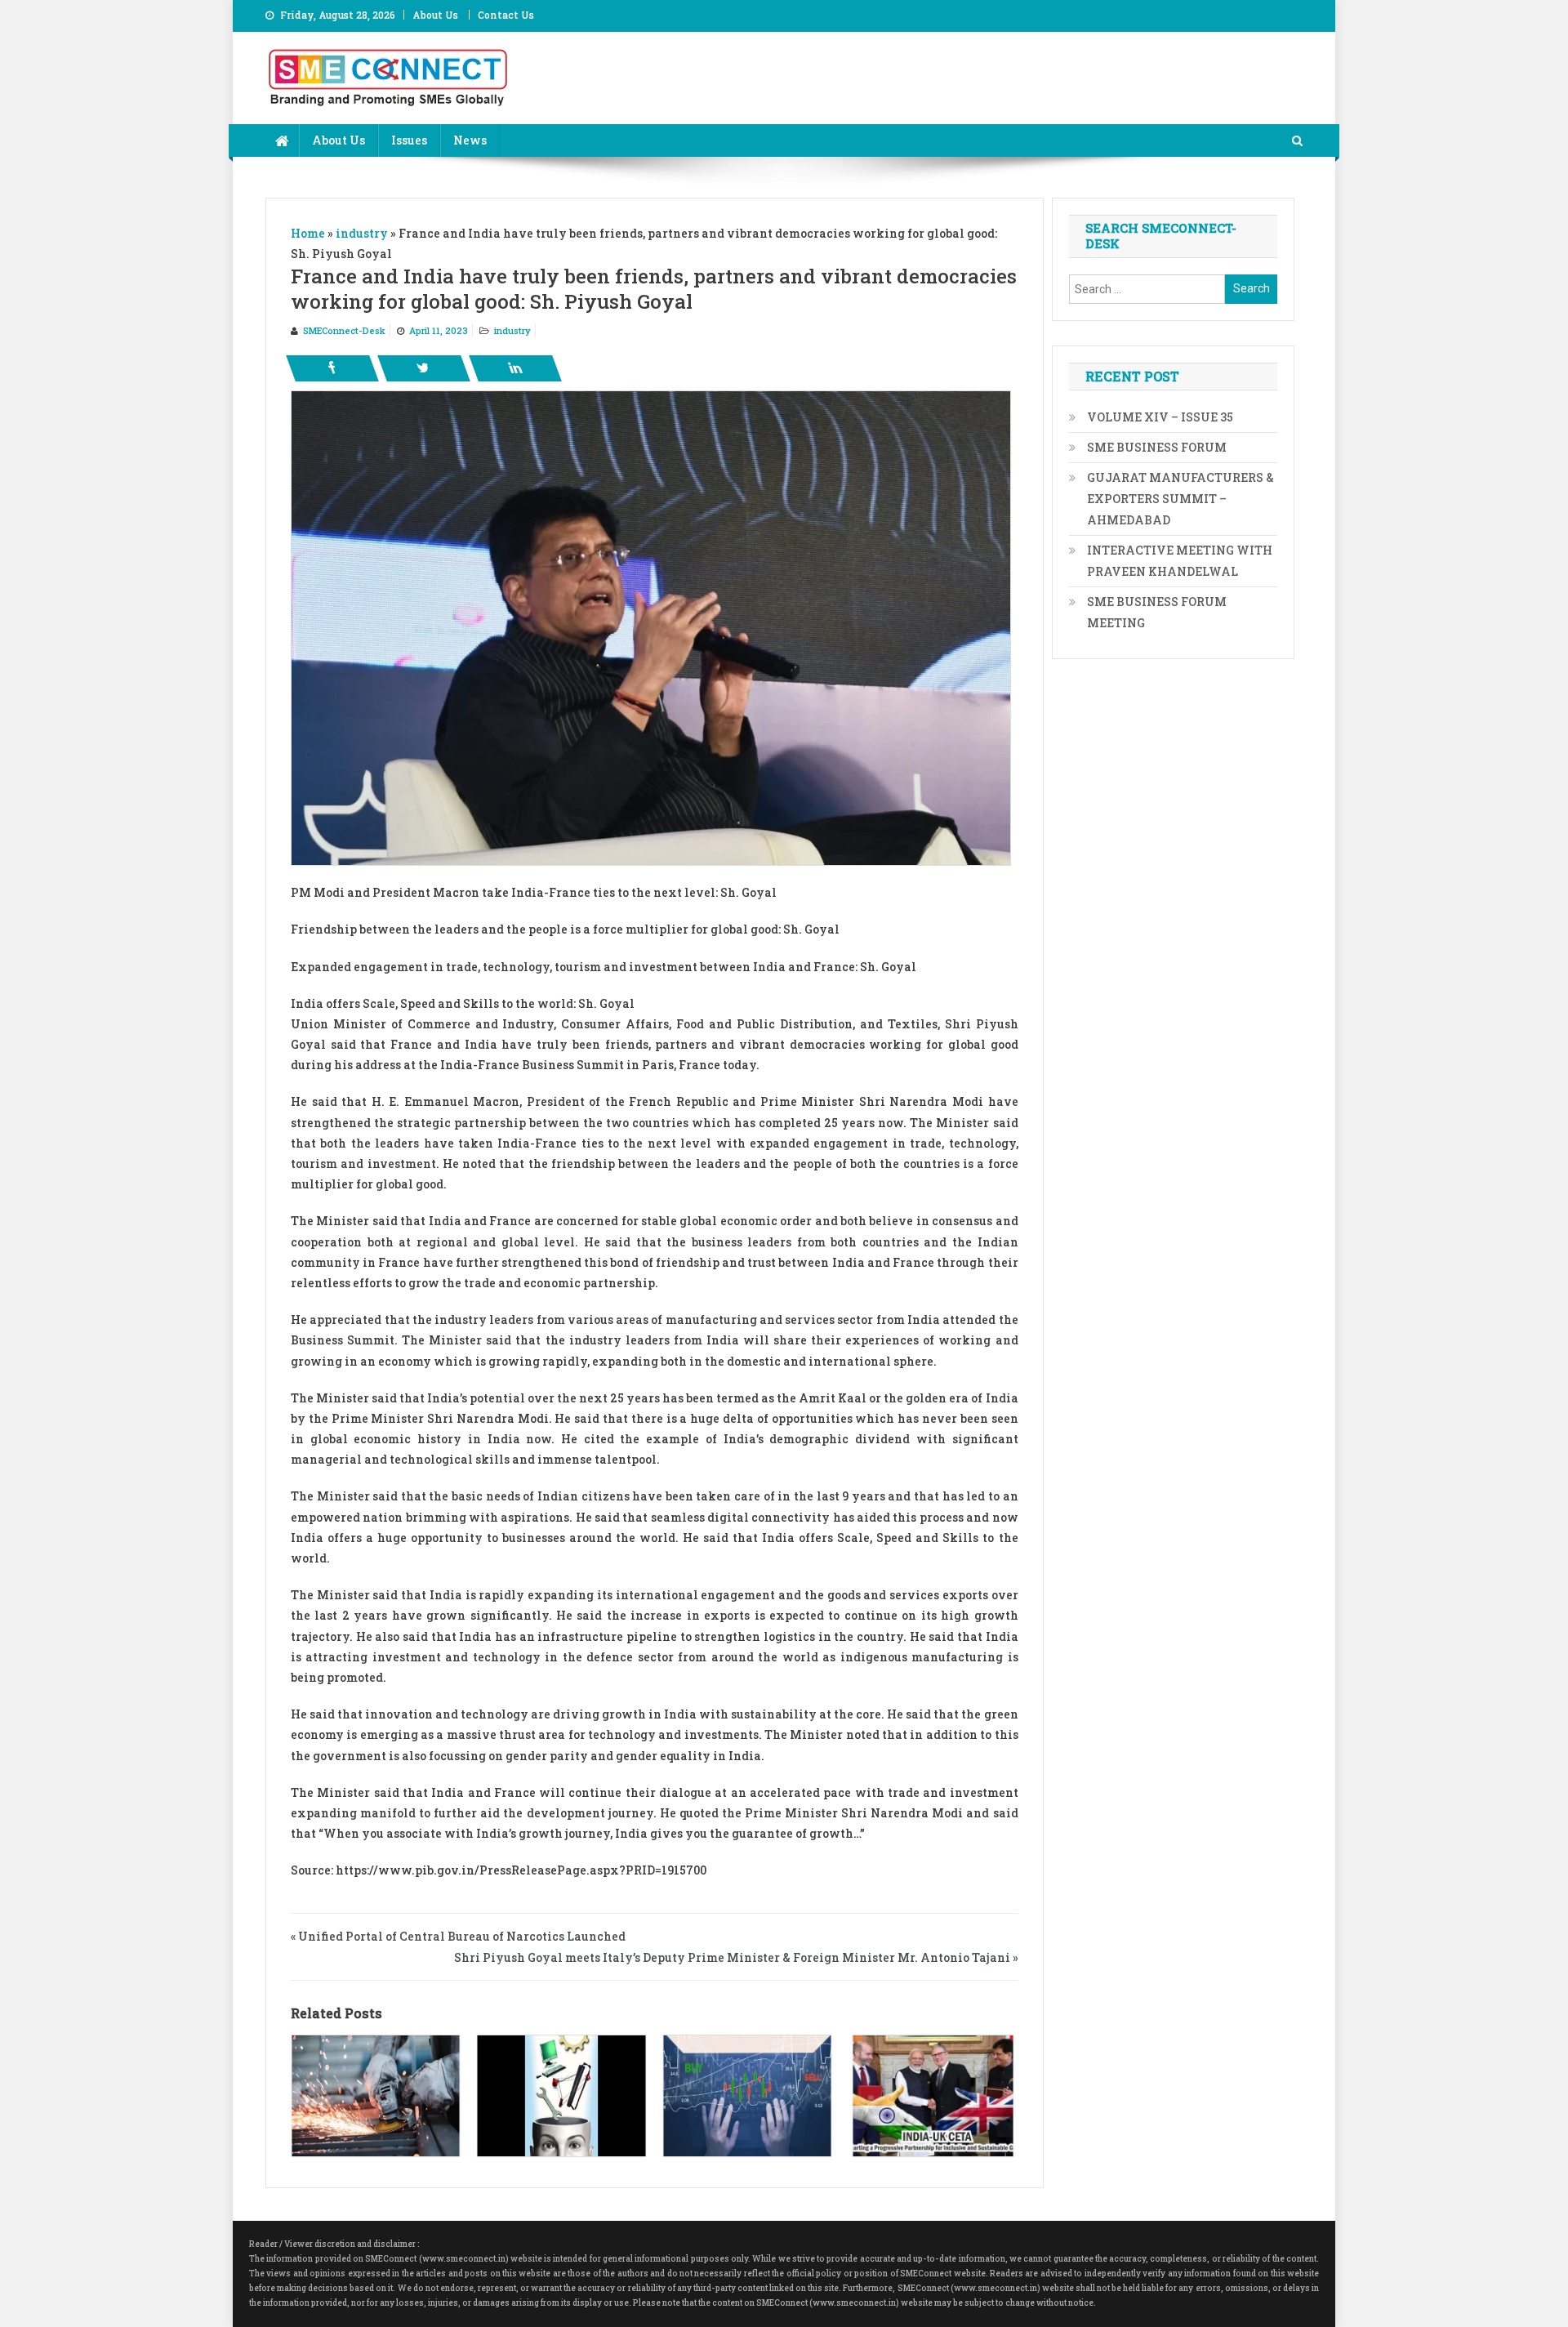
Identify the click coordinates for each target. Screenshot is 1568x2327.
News (470, 140)
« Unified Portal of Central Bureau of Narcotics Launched (458, 1936)
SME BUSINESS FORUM (1157, 447)
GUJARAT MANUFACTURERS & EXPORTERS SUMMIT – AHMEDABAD (1180, 499)
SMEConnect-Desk (344, 330)
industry (512, 330)
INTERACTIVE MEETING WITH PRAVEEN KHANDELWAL (1180, 561)
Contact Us (506, 15)
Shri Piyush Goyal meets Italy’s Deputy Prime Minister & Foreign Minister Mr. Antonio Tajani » (736, 1957)
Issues (409, 140)
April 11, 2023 (439, 330)
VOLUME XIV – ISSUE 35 (1160, 417)
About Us (435, 15)
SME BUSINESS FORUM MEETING (1157, 612)
